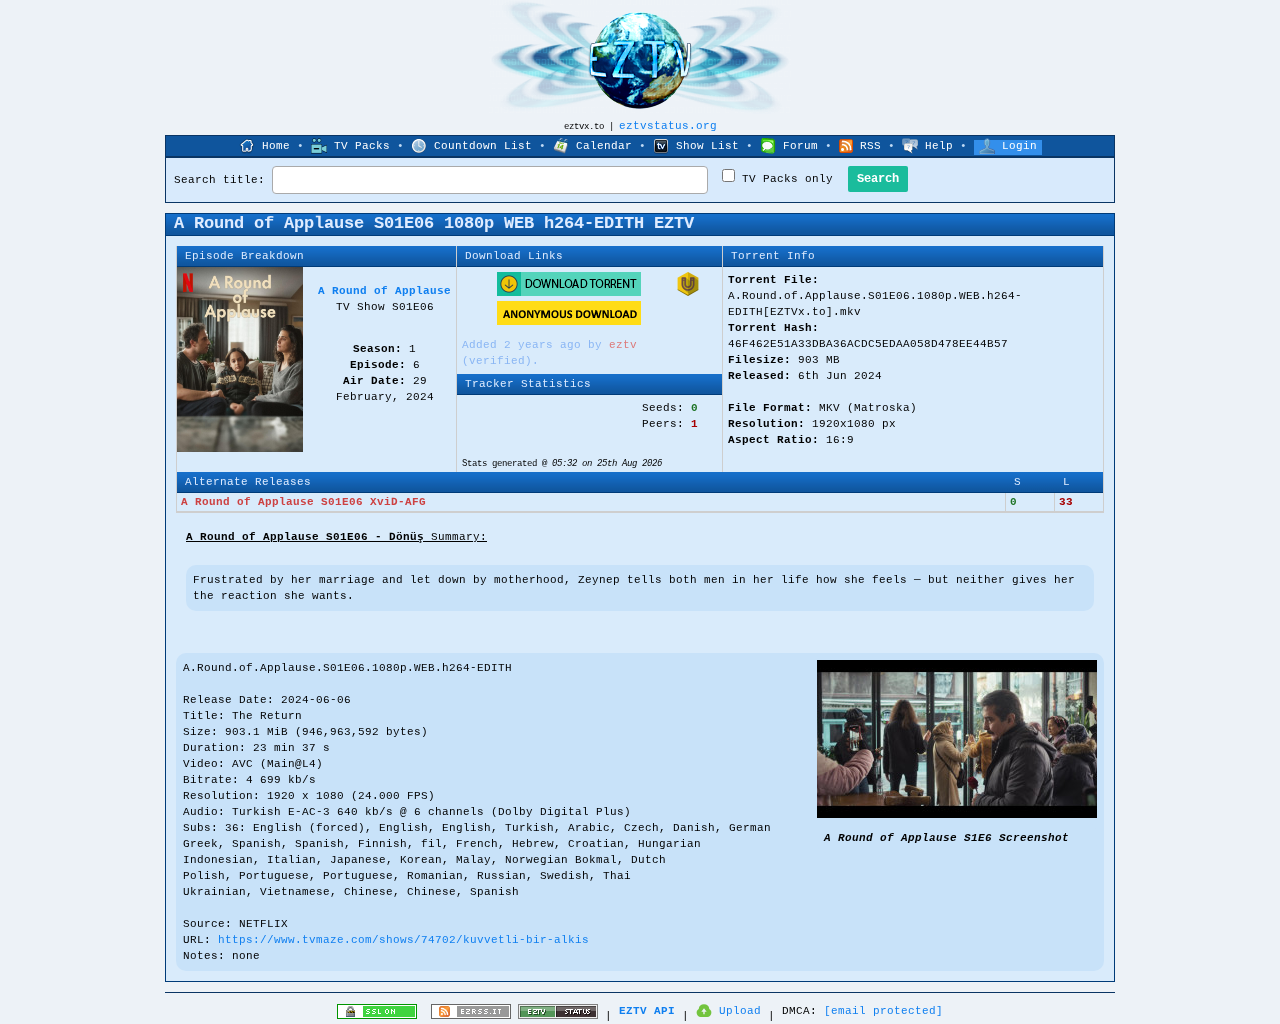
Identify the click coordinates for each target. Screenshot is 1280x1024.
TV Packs (362, 146)
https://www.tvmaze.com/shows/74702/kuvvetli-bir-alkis (403, 940)
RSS (870, 146)
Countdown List (483, 146)
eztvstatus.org (668, 126)
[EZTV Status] (558, 1016)
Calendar (604, 146)
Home (276, 146)
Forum (800, 146)
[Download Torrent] (569, 293)
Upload (740, 1011)
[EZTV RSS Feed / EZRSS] (471, 1016)
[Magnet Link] (688, 293)
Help (939, 146)
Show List (707, 146)
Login (1019, 146)
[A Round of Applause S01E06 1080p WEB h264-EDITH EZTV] (957, 815)
